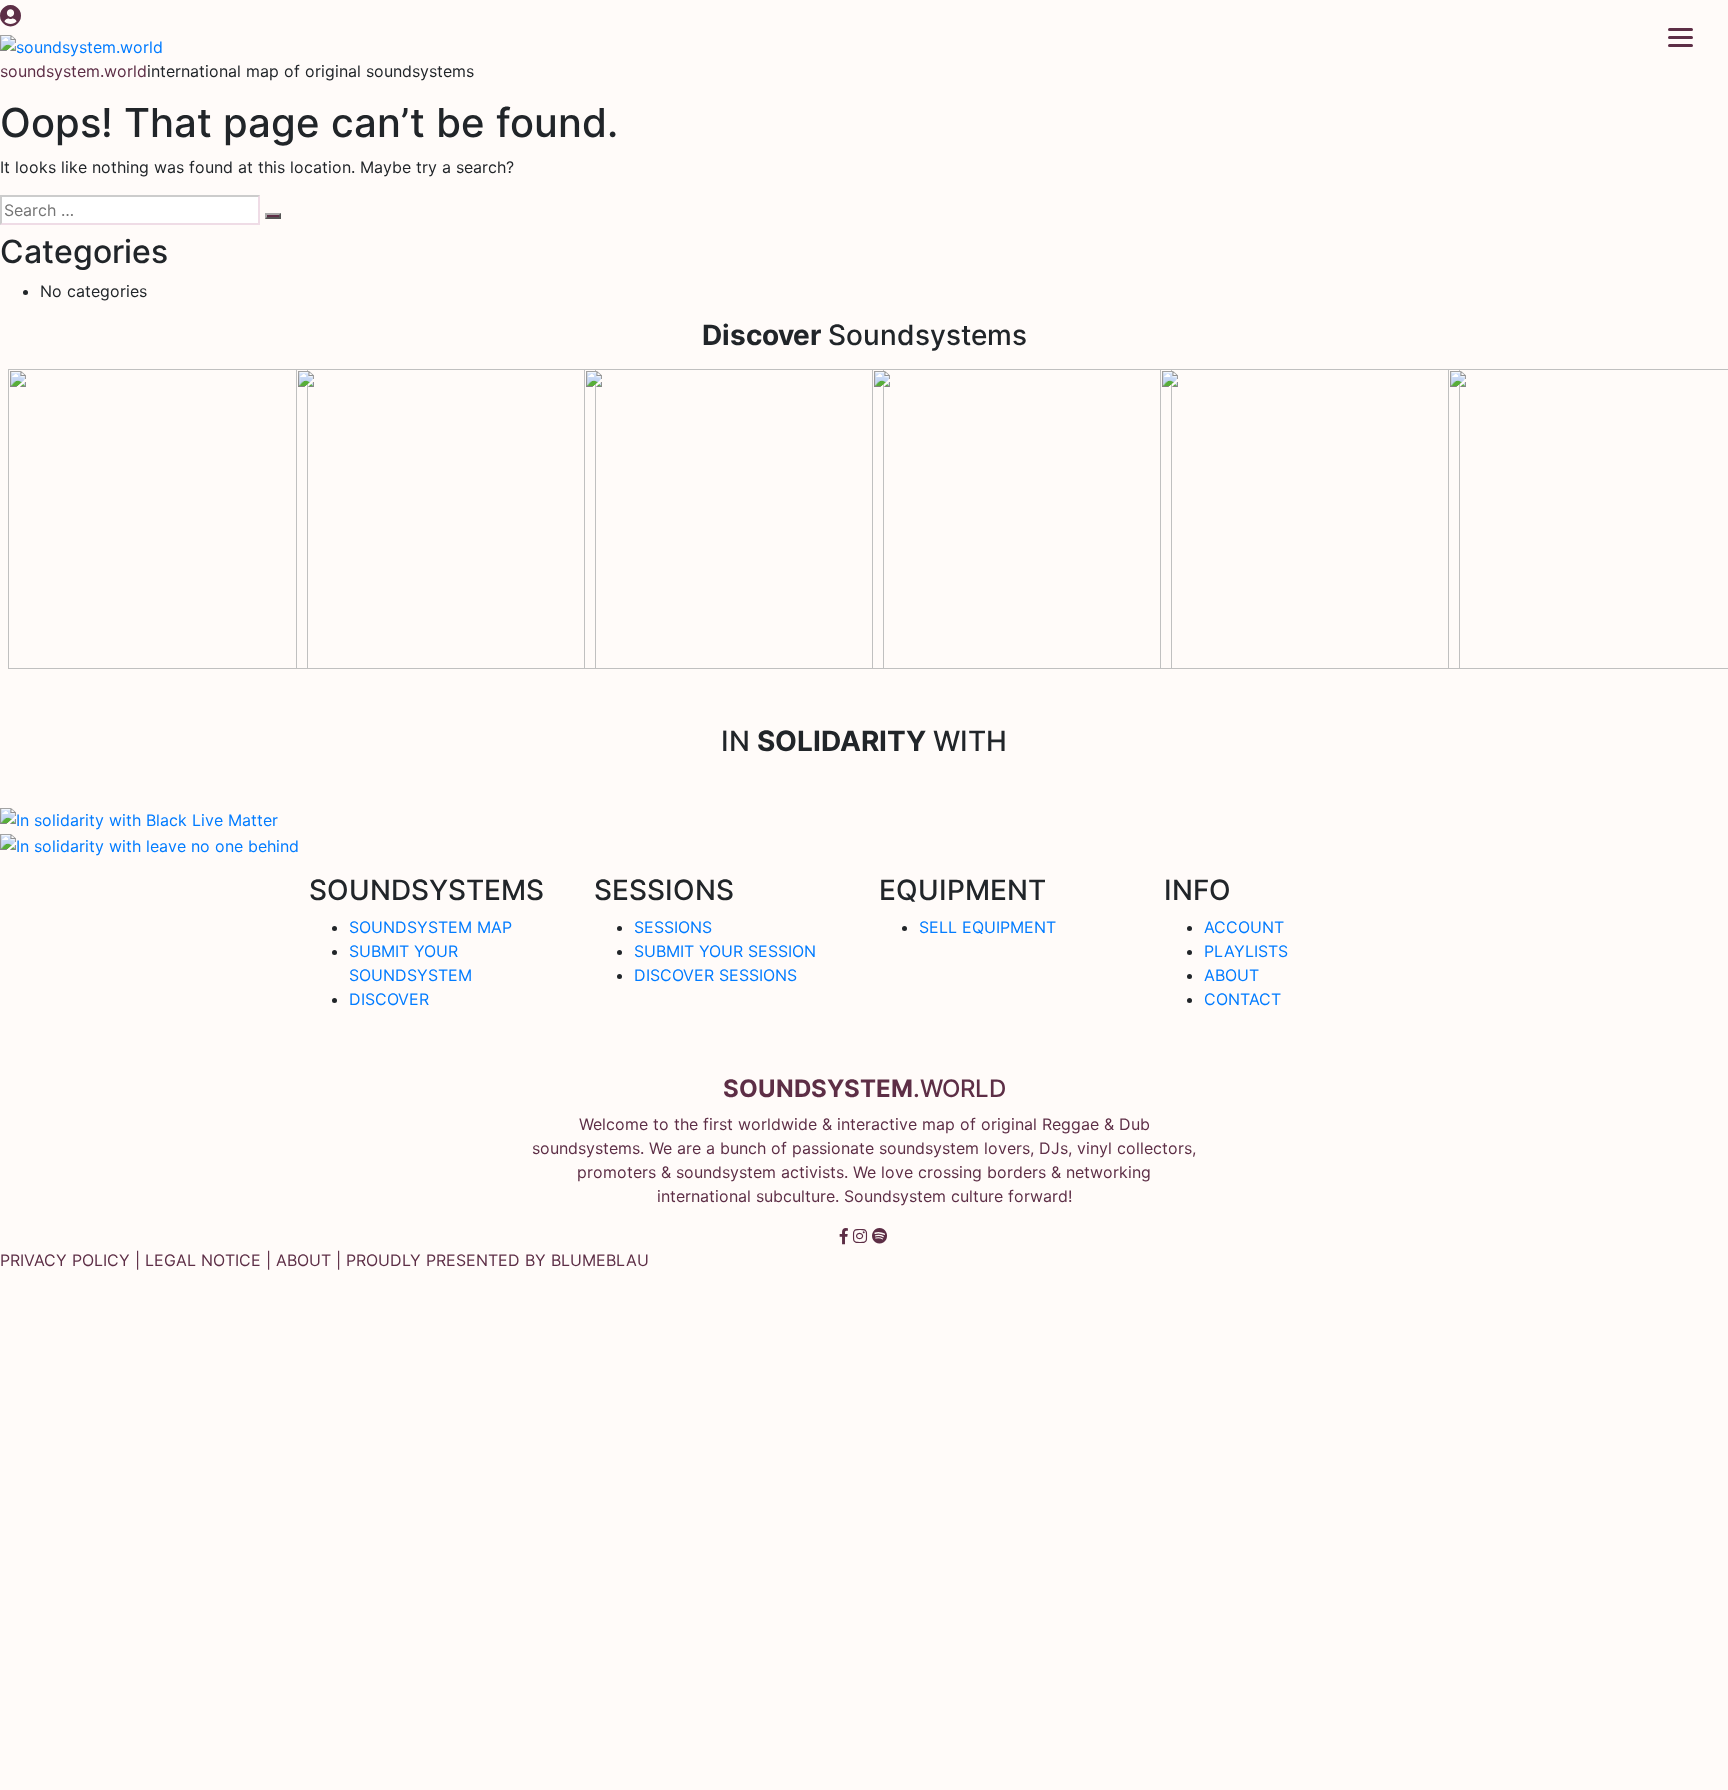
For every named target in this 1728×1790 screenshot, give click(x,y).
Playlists (1246, 951)
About (1231, 975)
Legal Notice (203, 1260)
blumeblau (600, 1260)
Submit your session (725, 951)
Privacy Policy (65, 1260)
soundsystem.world (73, 71)
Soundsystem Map (430, 927)
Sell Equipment (987, 927)
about (303, 1260)
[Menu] (1680, 35)
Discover (389, 999)
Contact (1242, 999)
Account (1244, 927)
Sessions (673, 927)
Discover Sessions (715, 975)
